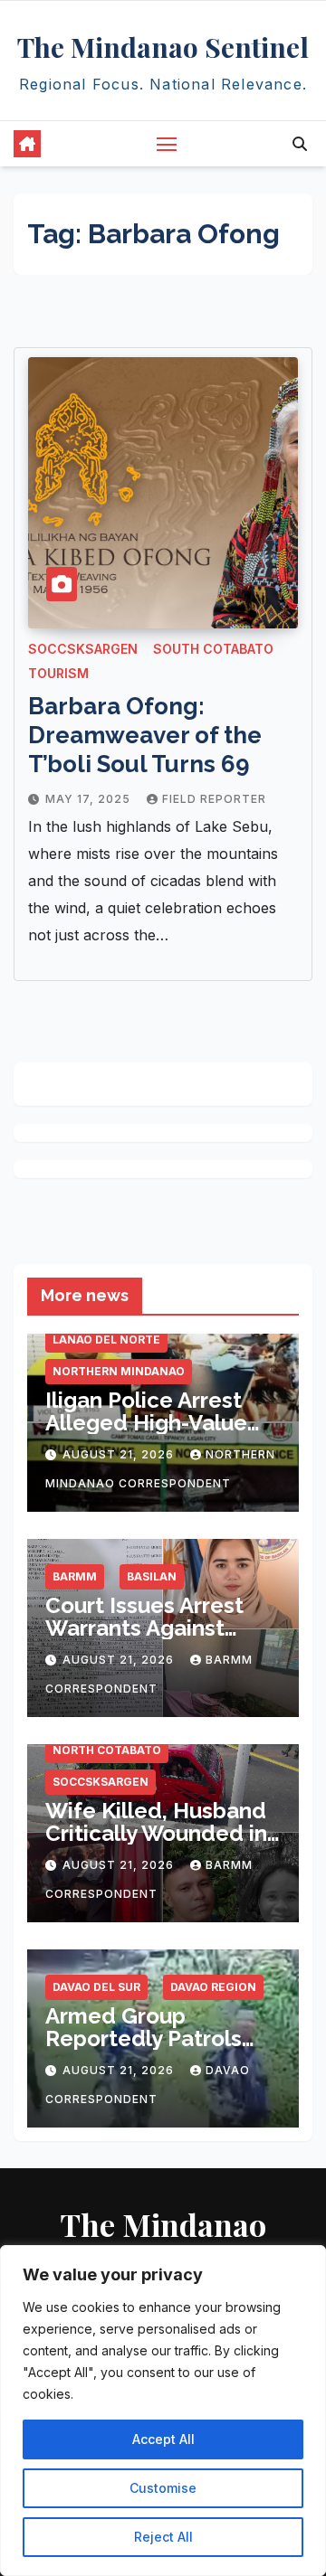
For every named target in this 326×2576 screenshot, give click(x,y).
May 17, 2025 (90, 799)
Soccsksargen (83, 649)
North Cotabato (107, 1750)
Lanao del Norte (106, 1340)
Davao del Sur (96, 1987)
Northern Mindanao (119, 1371)
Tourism (58, 673)
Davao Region (213, 1987)
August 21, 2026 (120, 1454)
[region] (163, 2411)
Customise (163, 2488)
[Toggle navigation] (167, 144)
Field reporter (214, 799)
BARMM (75, 1576)
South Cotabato (213, 649)
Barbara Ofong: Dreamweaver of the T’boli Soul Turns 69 (145, 735)
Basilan (152, 1576)
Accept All (163, 2439)
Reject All (163, 2537)
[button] (300, 144)
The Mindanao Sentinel (163, 47)
